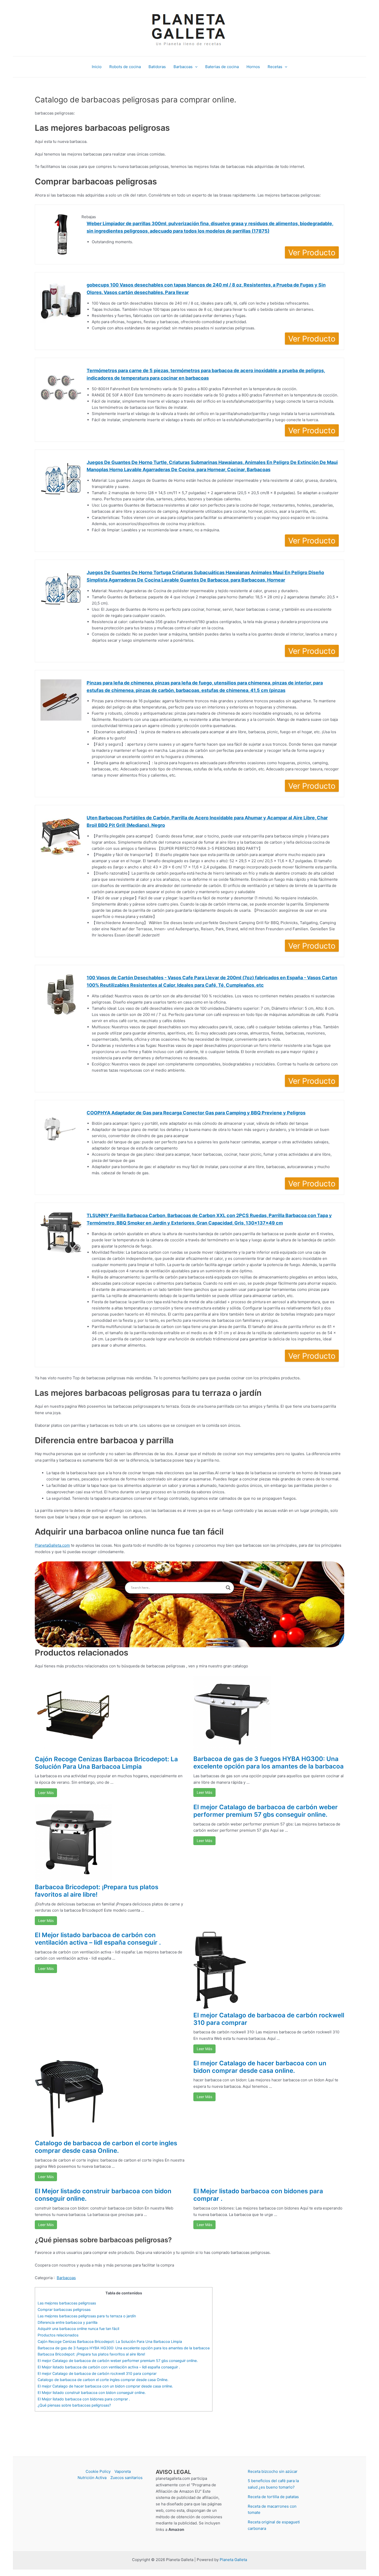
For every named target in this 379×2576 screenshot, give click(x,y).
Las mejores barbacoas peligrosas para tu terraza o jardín (87, 2316)
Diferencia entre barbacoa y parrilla (68, 2322)
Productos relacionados (58, 2335)
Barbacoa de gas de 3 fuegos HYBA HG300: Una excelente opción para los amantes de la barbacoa (269, 1763)
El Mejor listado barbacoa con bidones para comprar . (258, 2195)
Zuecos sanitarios (126, 2478)
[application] (195, 67)
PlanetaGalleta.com (52, 1545)
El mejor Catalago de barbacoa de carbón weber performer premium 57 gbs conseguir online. (266, 1811)
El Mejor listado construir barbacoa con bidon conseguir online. (103, 2195)
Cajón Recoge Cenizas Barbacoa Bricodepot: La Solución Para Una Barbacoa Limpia (106, 1763)
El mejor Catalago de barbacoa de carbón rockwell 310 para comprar (269, 2019)
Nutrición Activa (92, 2478)
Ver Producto (312, 252)
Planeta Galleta (233, 2560)
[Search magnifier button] (228, 1588)
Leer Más (46, 1793)
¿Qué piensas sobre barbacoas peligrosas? (74, 2405)
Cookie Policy (98, 2471)
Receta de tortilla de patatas (273, 2497)
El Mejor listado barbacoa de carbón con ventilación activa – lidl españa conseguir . (98, 1939)
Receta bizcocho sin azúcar (273, 2471)
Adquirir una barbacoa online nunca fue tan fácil (78, 2329)
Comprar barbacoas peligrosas (64, 2309)
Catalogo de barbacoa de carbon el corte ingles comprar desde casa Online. (106, 2147)
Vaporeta (123, 2471)
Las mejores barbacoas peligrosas (67, 2303)
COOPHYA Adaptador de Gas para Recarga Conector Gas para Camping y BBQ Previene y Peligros (196, 1113)
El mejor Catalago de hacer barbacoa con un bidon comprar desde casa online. (260, 2067)
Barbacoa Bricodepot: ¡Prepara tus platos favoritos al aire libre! (97, 1891)
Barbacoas (66, 2278)
